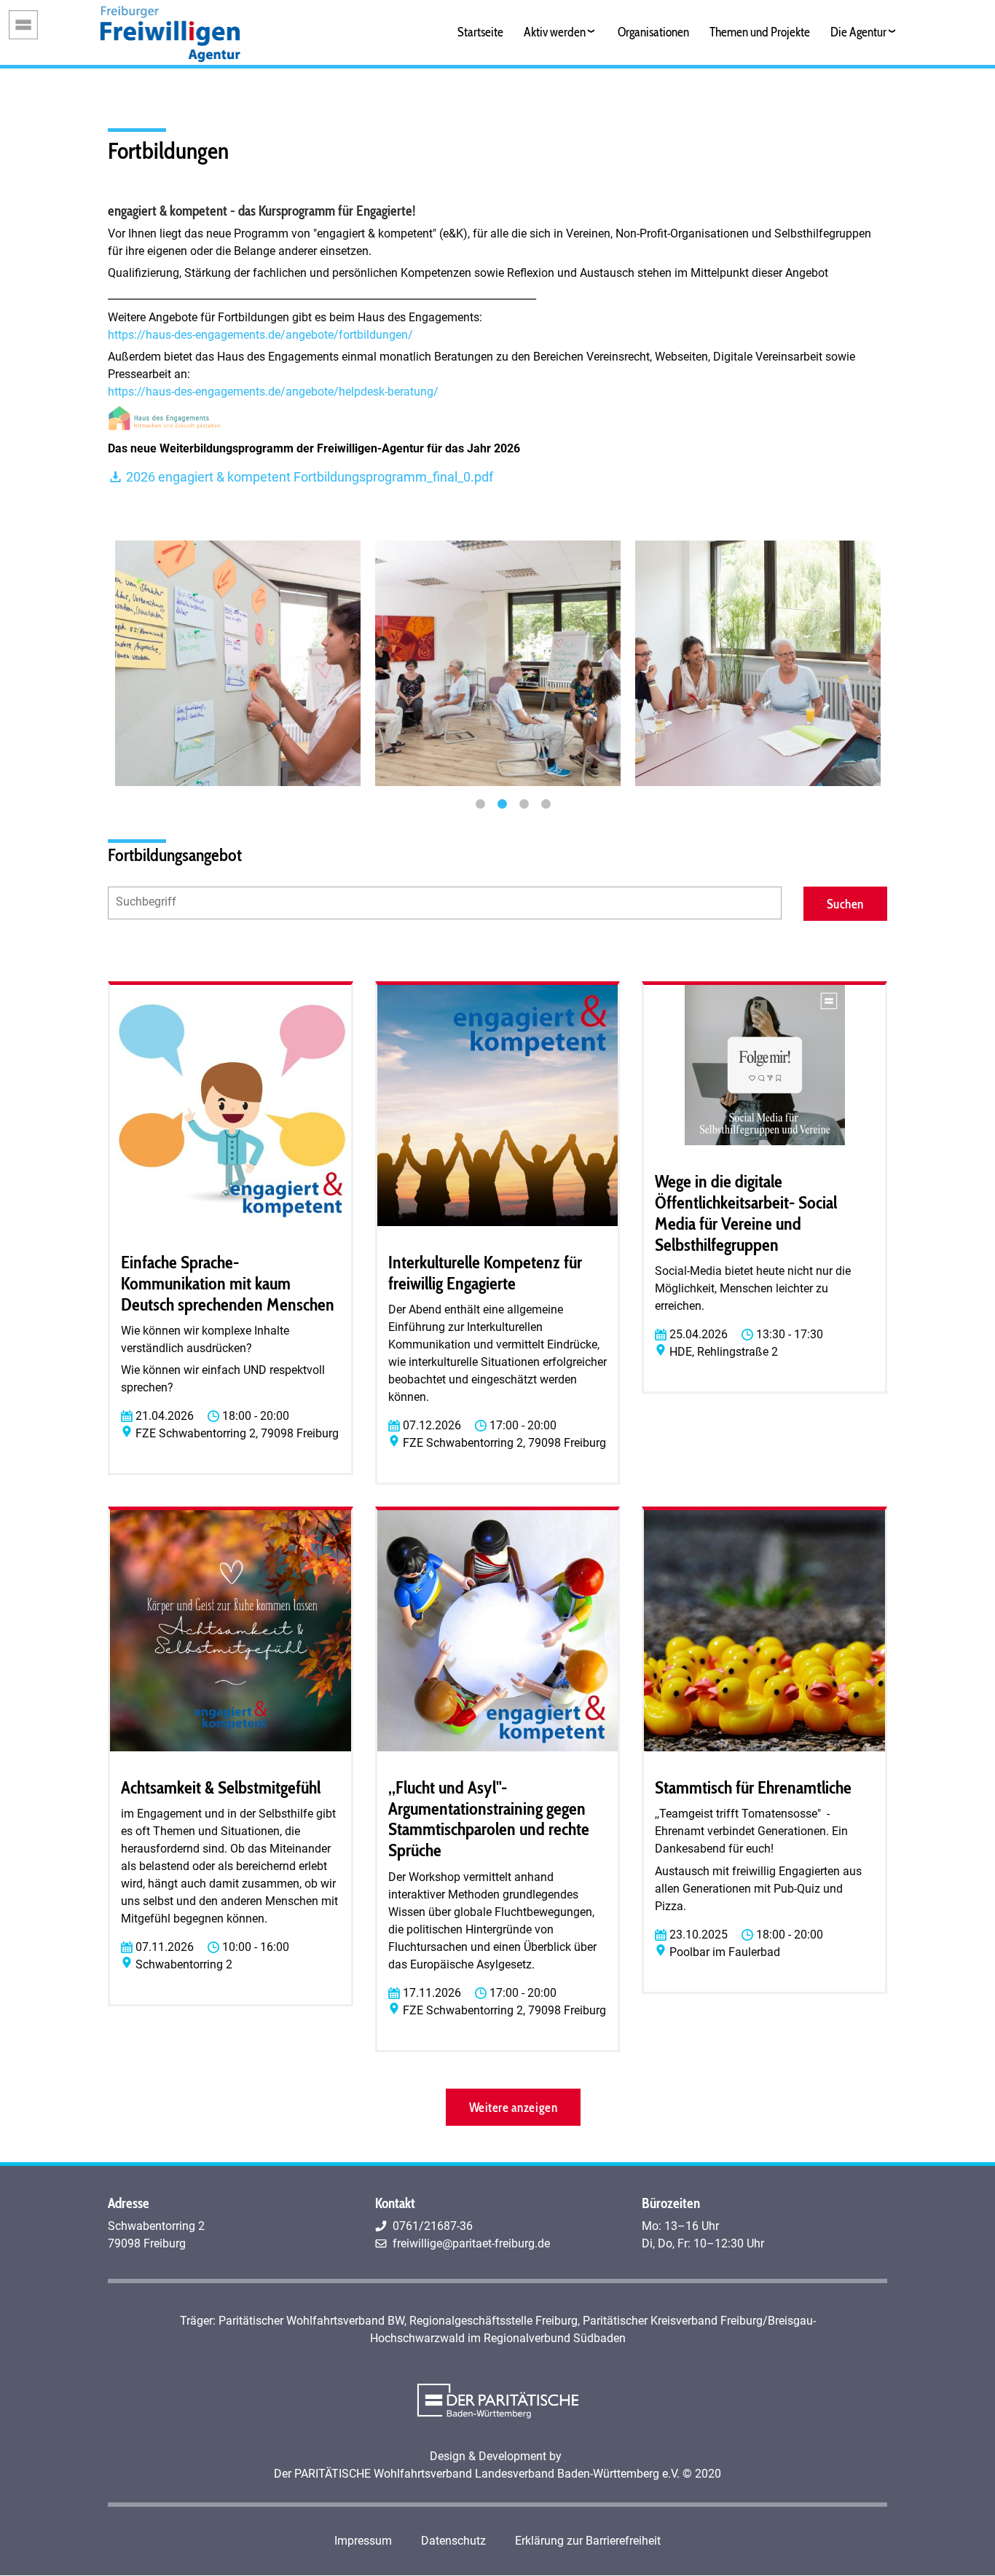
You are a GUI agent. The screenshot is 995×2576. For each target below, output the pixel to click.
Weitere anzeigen (513, 2107)
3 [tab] (524, 804)
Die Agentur (858, 32)
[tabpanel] (238, 663)
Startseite (480, 32)
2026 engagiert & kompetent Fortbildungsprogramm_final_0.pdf (308, 477)
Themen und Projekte (760, 32)
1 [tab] (480, 804)
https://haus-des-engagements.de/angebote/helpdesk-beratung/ (273, 392)
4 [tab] (546, 804)
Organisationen (653, 32)
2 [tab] (502, 804)
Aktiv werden (555, 32)
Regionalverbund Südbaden (555, 2338)
